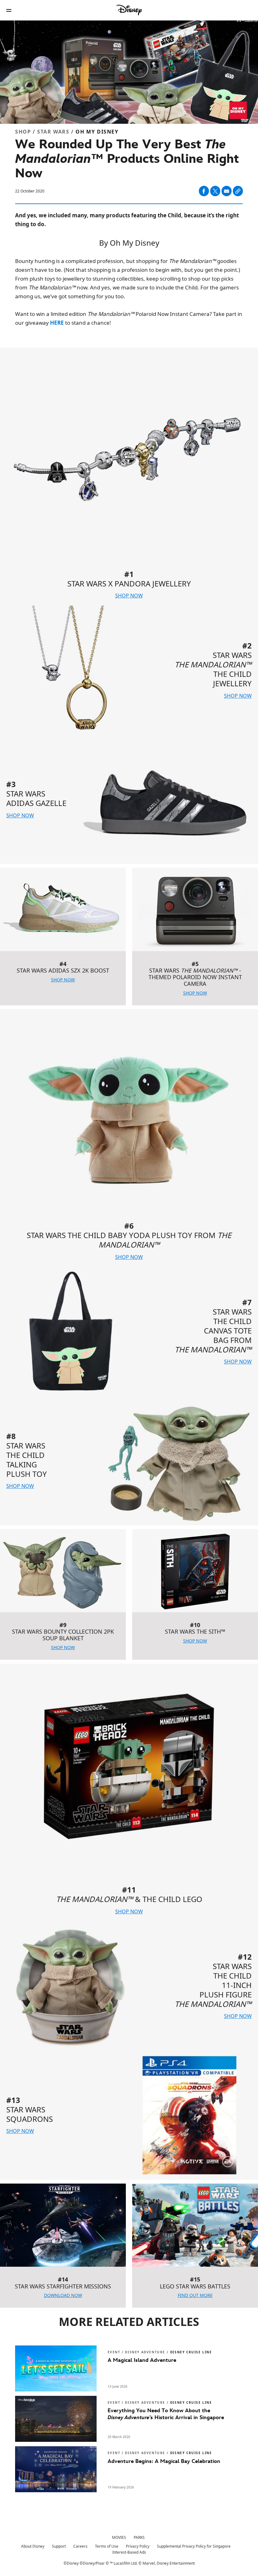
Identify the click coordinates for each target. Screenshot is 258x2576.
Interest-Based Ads (129, 2552)
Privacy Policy (138, 2546)
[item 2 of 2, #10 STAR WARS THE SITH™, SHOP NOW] (195, 1571)
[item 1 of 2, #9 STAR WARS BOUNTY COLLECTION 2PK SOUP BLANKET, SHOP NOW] (63, 1571)
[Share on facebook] (204, 191)
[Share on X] (215, 191)
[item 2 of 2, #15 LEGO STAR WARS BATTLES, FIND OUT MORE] (195, 2225)
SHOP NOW (129, 596)
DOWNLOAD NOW (63, 2295)
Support (59, 2546)
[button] (9, 10)
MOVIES (119, 2537)
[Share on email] (227, 191)
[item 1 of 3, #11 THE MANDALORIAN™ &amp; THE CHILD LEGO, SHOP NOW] (129, 1793)
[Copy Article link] (238, 191)
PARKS (139, 2537)
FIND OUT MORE (195, 2295)
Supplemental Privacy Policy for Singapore (194, 2546)
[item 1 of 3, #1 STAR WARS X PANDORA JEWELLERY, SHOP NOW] (129, 477)
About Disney (33, 2546)
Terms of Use (107, 2546)
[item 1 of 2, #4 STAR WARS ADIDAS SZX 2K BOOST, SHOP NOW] (63, 909)
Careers (80, 2546)
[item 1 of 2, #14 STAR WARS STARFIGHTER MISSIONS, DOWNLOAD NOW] (63, 2225)
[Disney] (129, 10)
